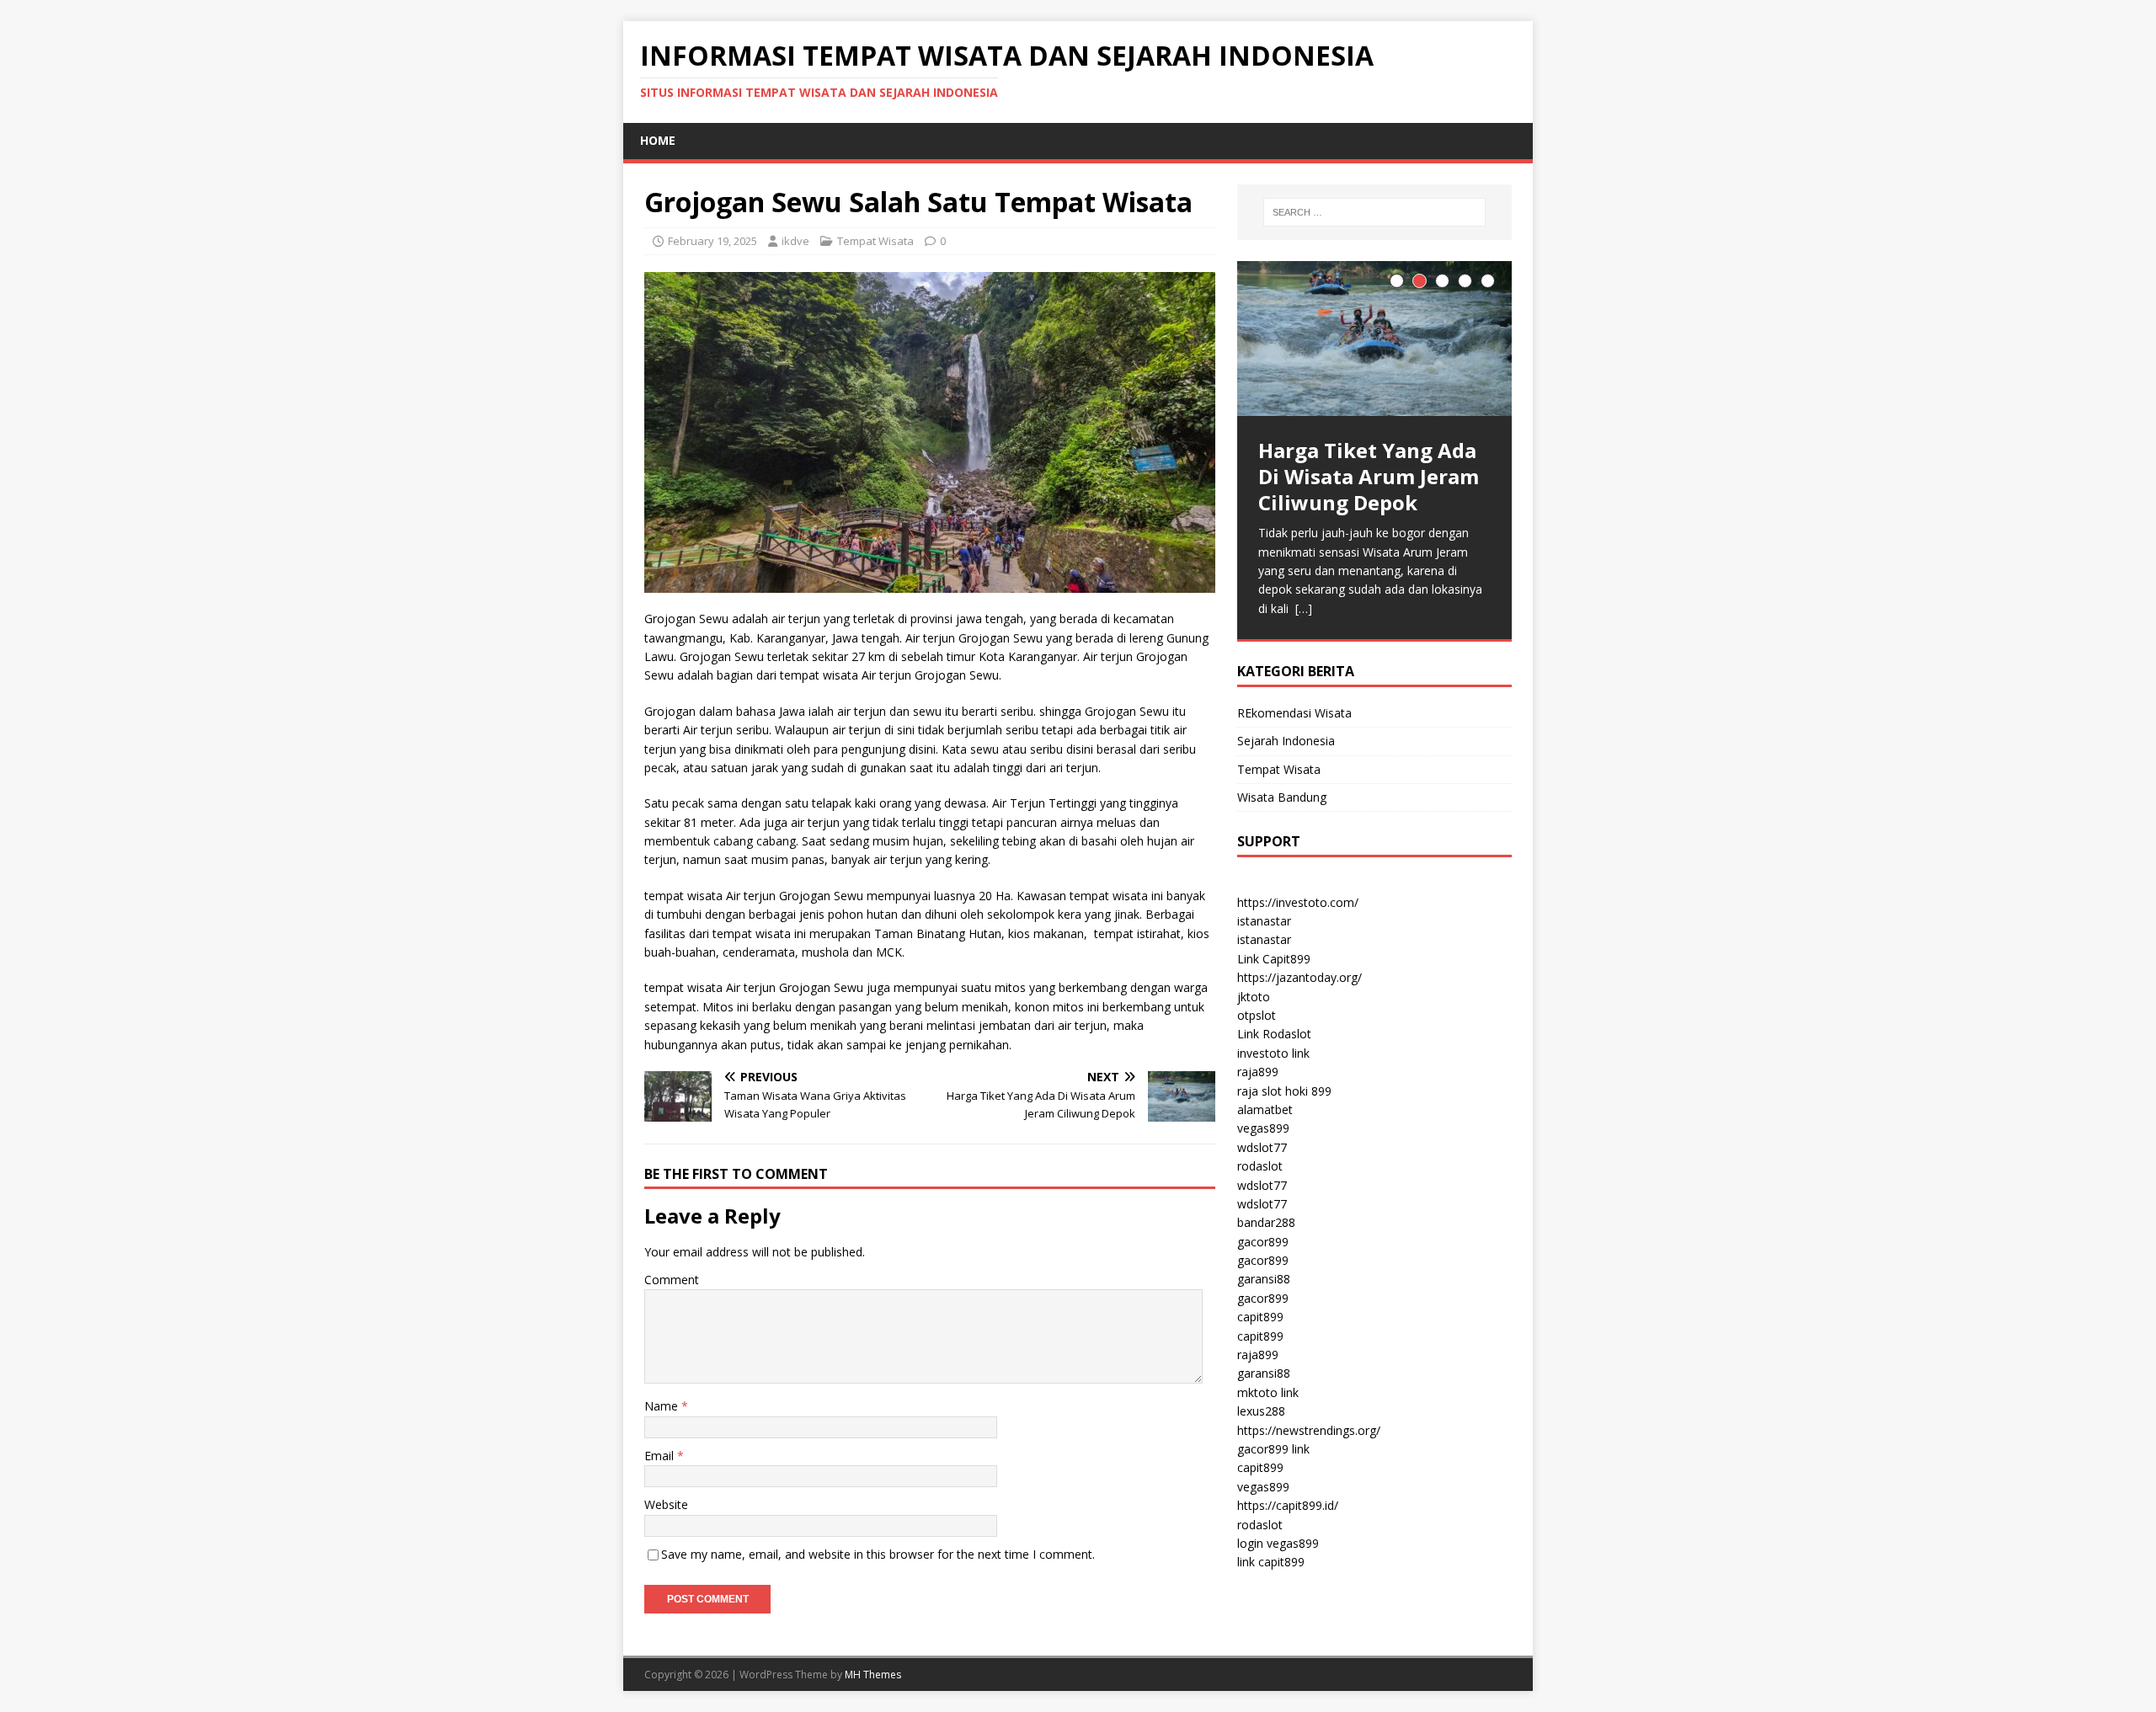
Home (658, 140)
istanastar (1264, 921)
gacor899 (1263, 1242)
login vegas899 (1278, 1543)
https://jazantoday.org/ (1299, 977)
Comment (672, 1280)
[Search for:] (1374, 212)
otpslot (1257, 1015)
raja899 (1258, 1072)
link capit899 (1271, 1562)
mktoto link (1268, 1392)
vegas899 (1263, 1128)
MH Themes (873, 1675)
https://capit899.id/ (1288, 1505)
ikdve (795, 241)
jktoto (1254, 997)
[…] (1304, 608)
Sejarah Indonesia (1286, 741)
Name (663, 1406)
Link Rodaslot (1274, 1034)
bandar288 (1266, 1222)
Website (666, 1504)
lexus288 (1261, 1411)
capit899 (1260, 1317)
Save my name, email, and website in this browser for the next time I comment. (878, 1554)
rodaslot (1260, 1166)
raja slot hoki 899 (1284, 1091)
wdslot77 (1262, 1147)
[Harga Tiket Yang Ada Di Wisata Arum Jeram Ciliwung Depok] (1374, 338)
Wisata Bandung (1282, 797)
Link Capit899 (1274, 959)
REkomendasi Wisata (1294, 713)
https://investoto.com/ (1298, 902)
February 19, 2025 (712, 241)
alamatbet (1265, 1109)
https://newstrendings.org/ (1309, 1430)
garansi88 (1264, 1279)
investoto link (1273, 1053)
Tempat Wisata (875, 241)
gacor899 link (1273, 1449)
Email (661, 1456)
